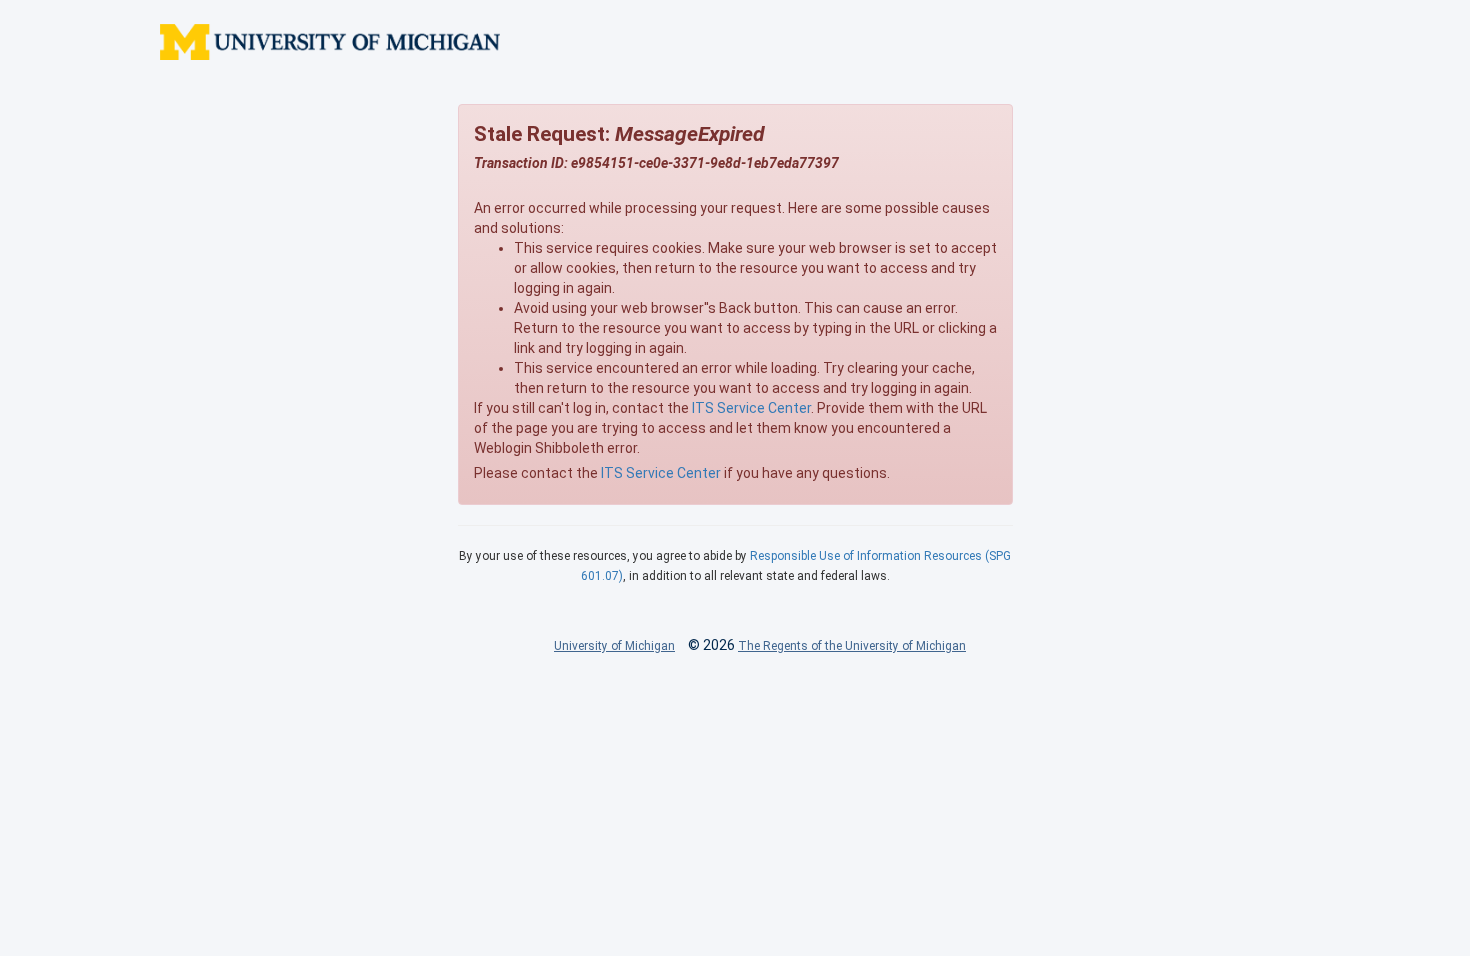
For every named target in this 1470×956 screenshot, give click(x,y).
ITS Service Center (751, 408)
